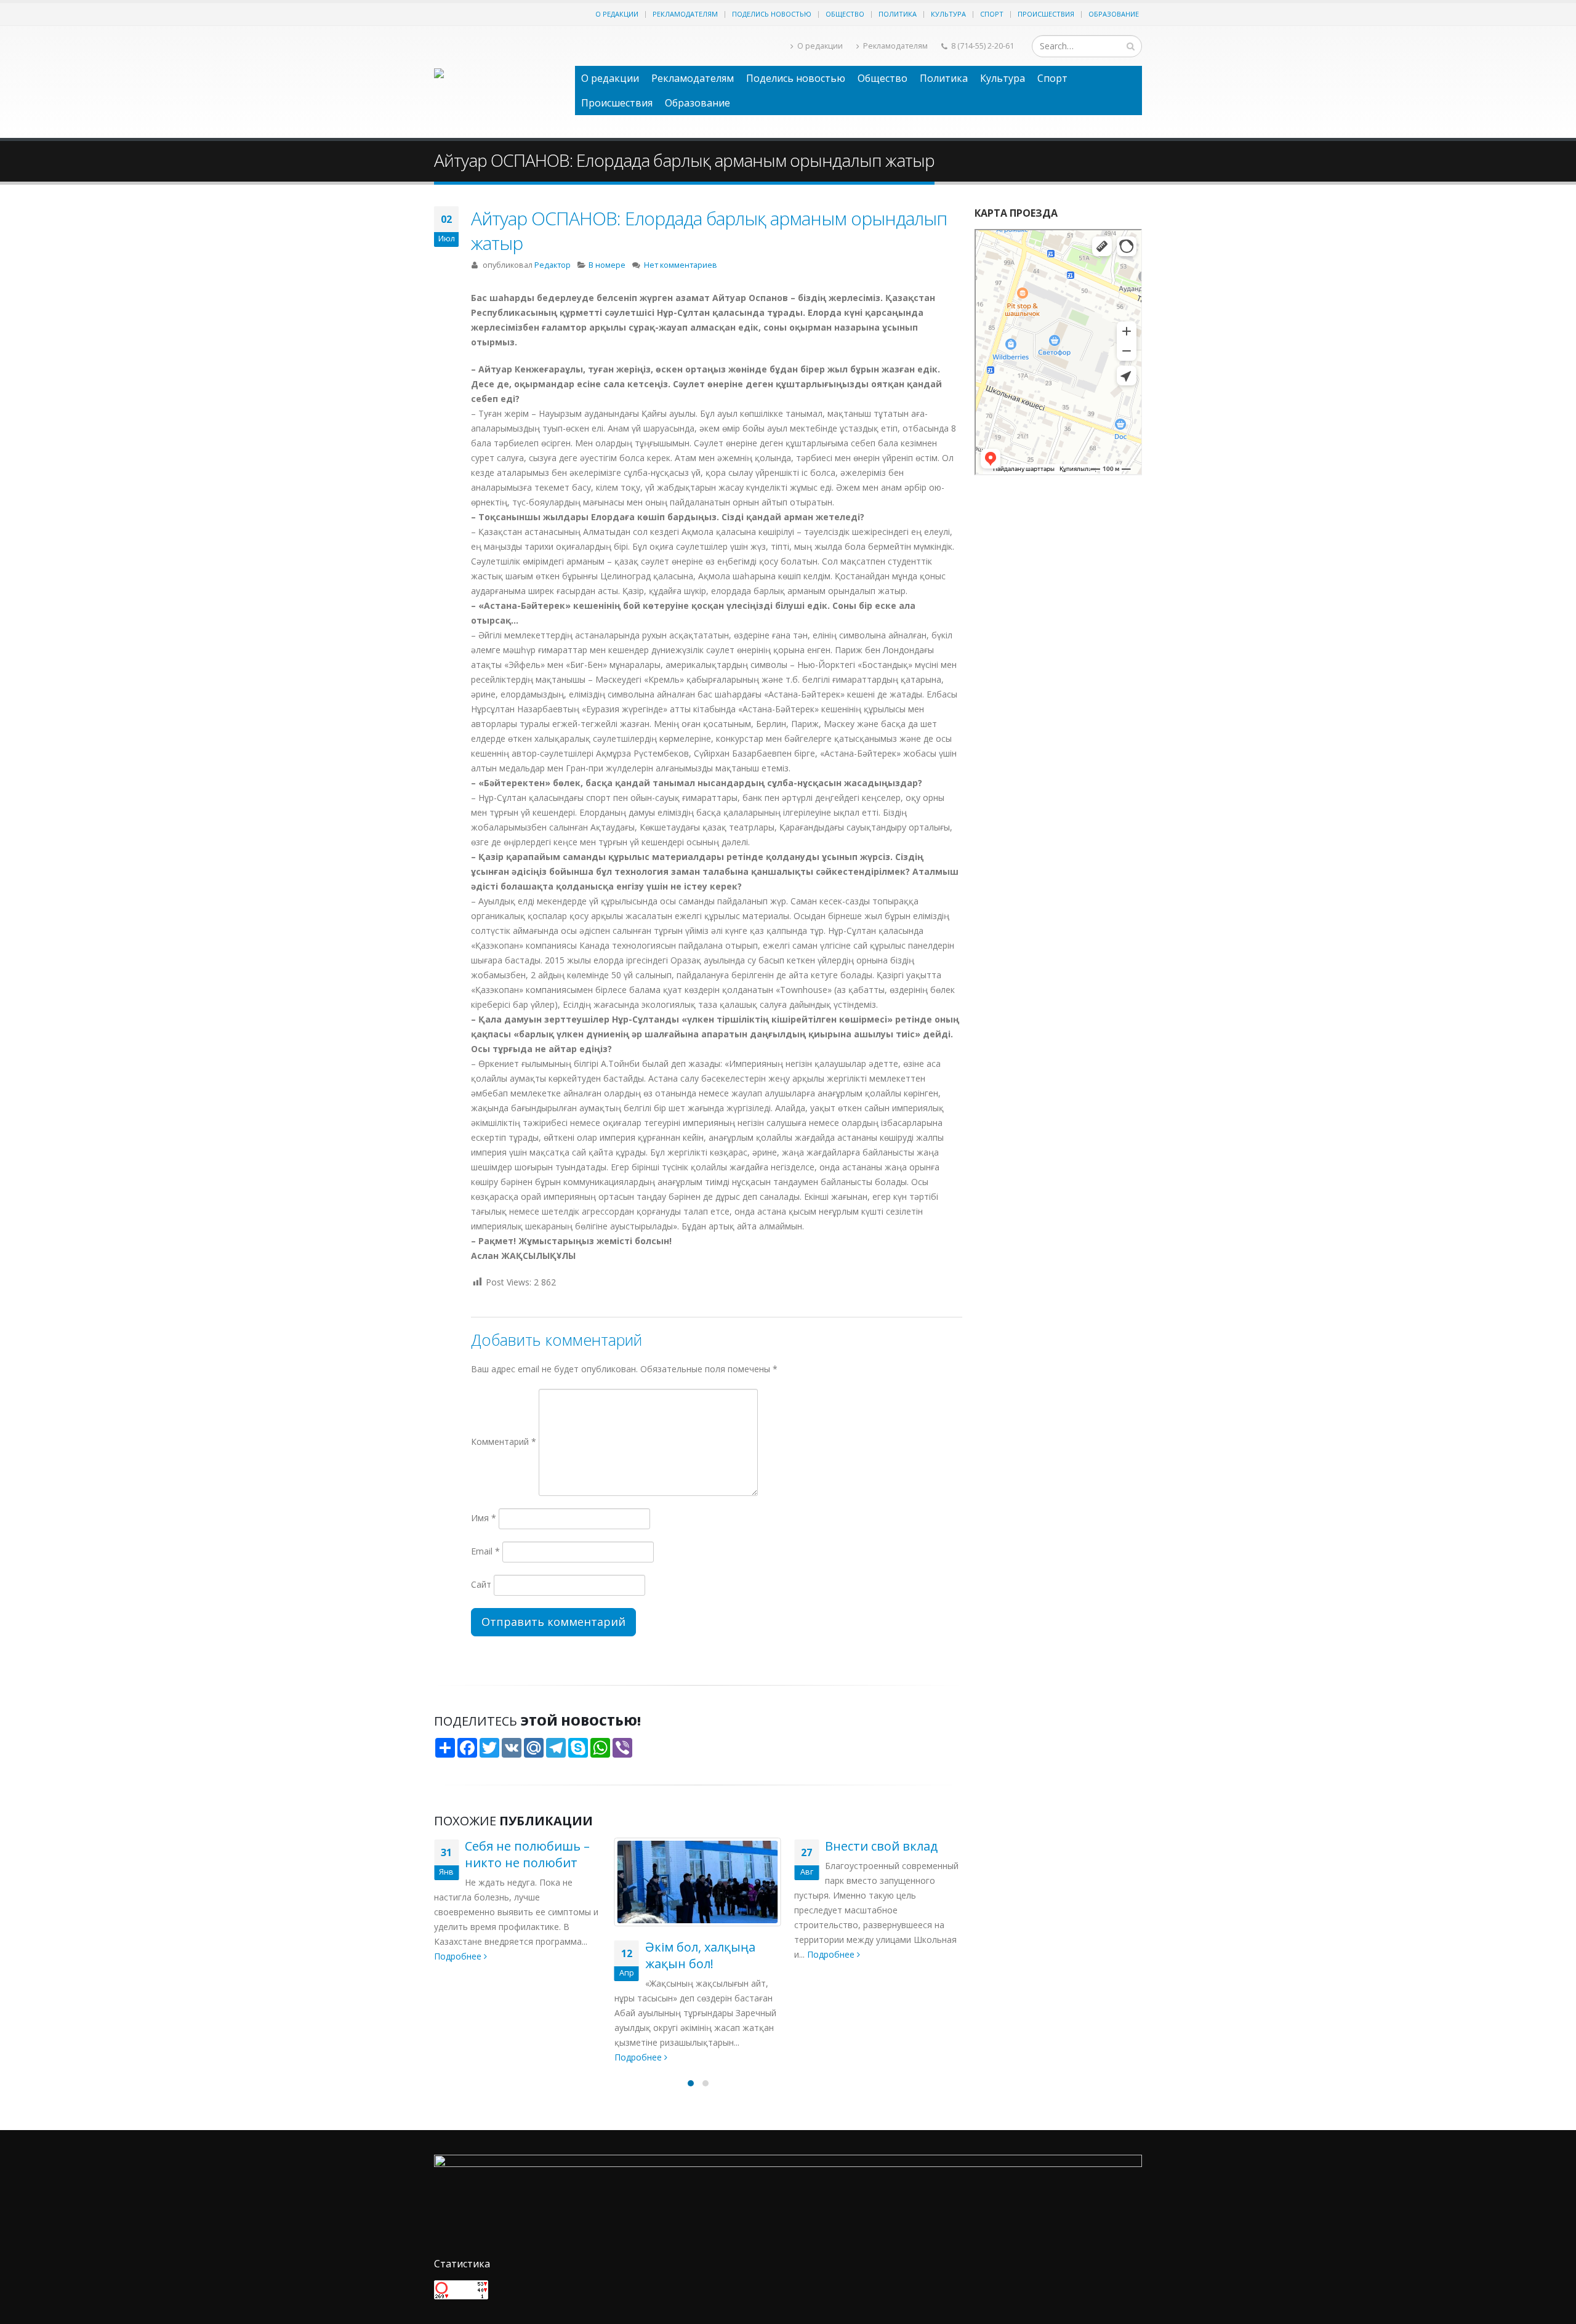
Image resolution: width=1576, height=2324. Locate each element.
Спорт (992, 14)
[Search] (1131, 46)
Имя (484, 1518)
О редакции (617, 14)
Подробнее (459, 1956)
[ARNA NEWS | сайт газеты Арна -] (498, 82)
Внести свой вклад (881, 1846)
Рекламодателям (685, 14)
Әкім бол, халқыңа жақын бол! (700, 1955)
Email (485, 1551)
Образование (1114, 14)
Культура (948, 14)
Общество (845, 14)
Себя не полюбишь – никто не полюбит (527, 1854)
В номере (607, 265)
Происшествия (1046, 14)
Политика (898, 14)
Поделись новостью (772, 14)
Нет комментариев (681, 265)
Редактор (553, 265)
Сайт (481, 1584)
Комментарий (504, 1441)
